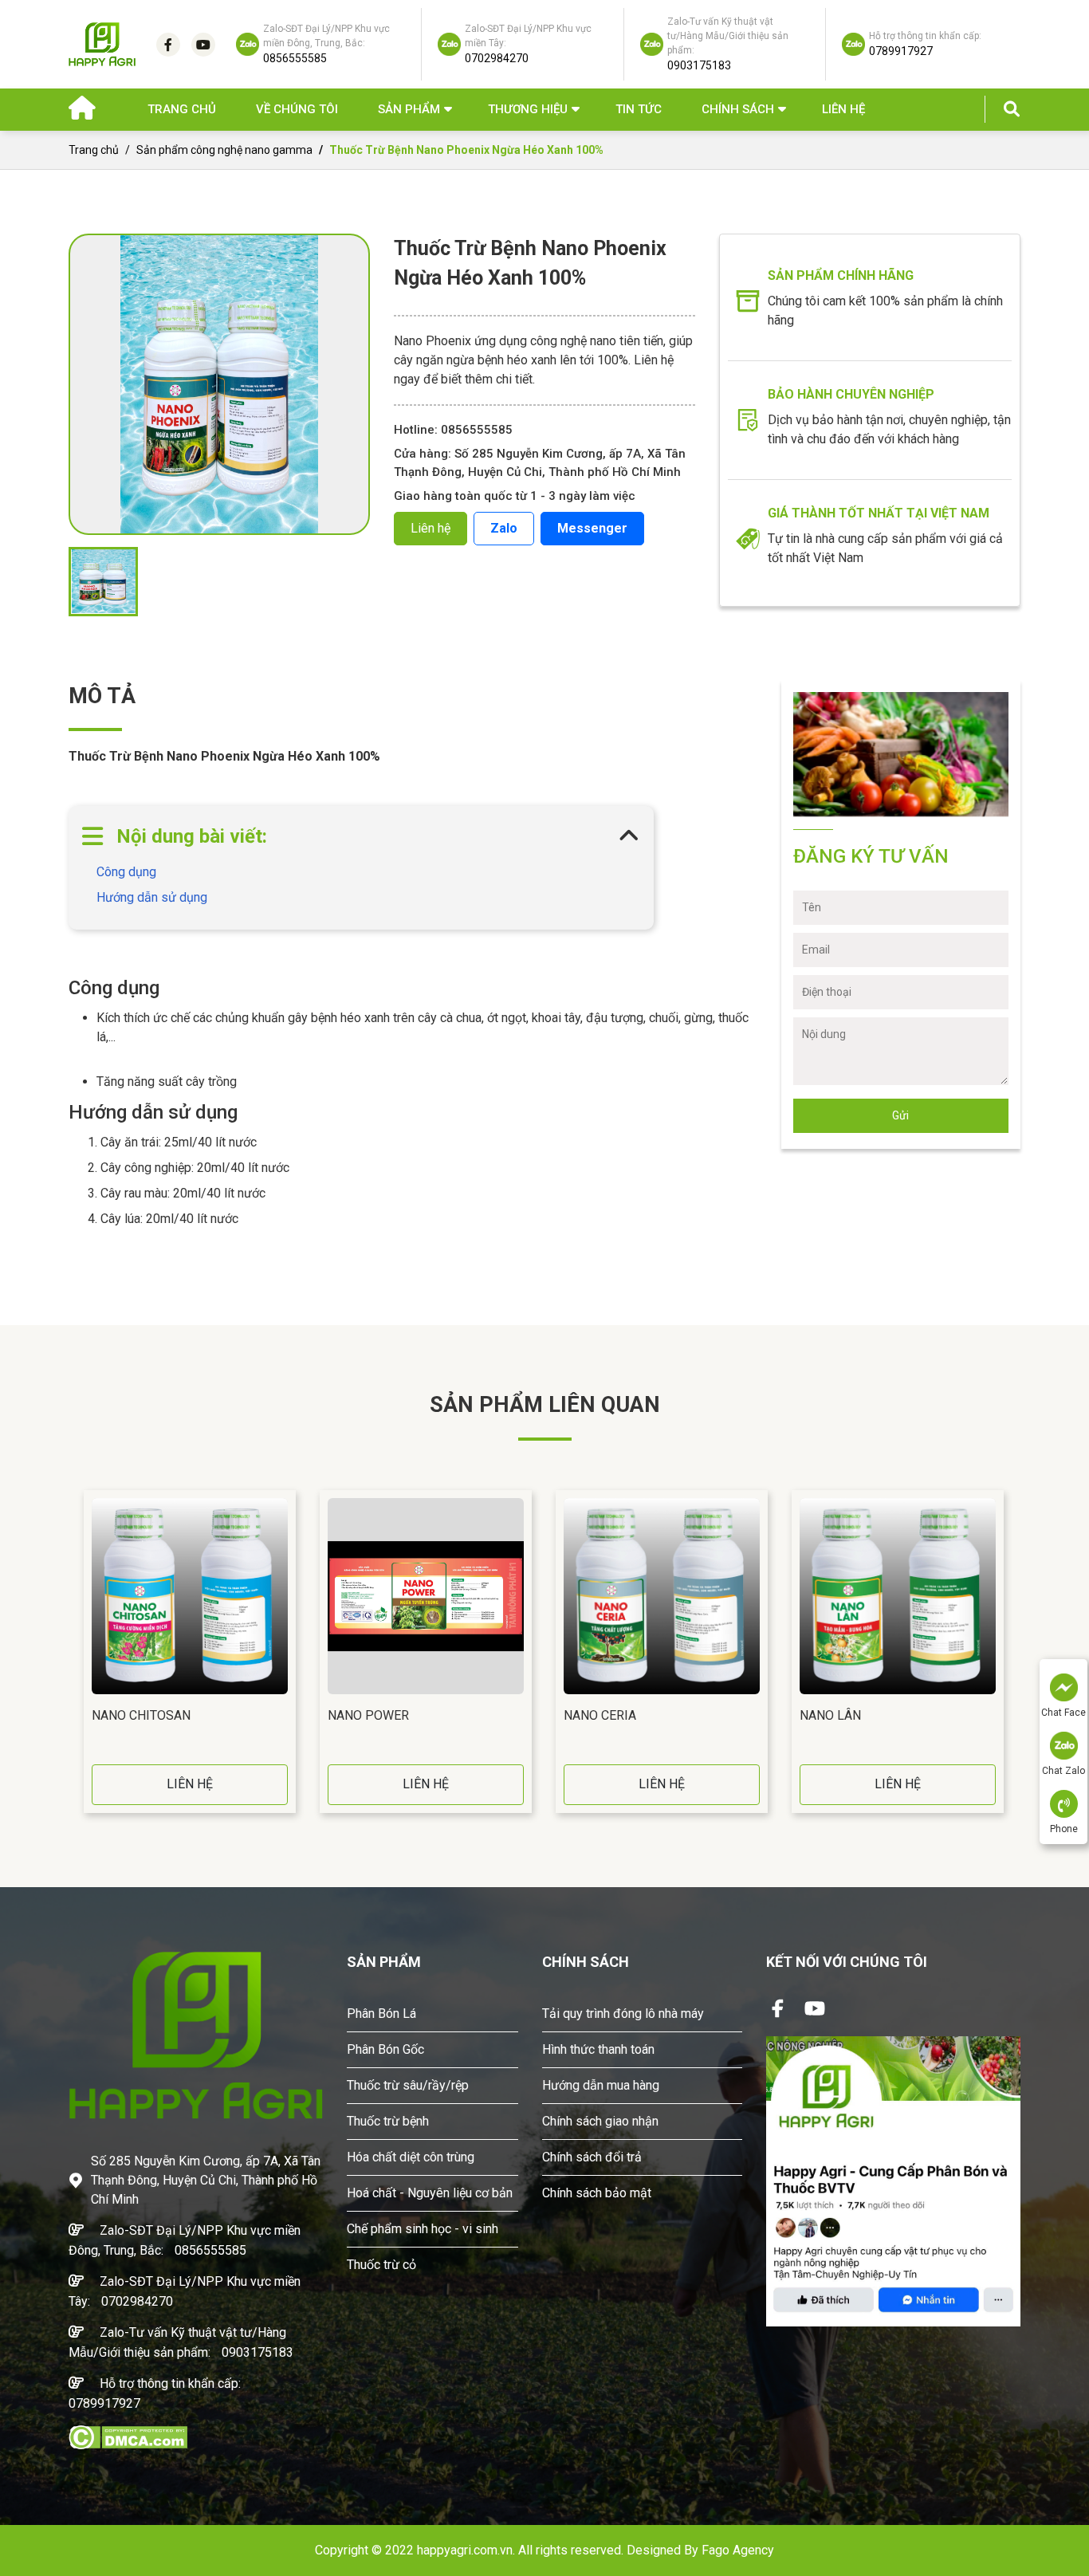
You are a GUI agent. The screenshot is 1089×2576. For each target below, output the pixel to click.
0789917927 (104, 2403)
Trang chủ (182, 109)
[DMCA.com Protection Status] (128, 2436)
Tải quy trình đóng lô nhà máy (623, 2014)
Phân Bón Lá (381, 2014)
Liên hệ (843, 109)
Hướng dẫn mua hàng (601, 2085)
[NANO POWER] (426, 1596)
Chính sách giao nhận (600, 2121)
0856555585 (210, 2250)
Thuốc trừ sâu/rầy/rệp (408, 2085)
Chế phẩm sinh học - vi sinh (423, 2229)
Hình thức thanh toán (598, 2049)
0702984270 (137, 2301)
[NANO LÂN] (898, 1596)
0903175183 (258, 2352)
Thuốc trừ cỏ (381, 2265)
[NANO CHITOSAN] (190, 1596)
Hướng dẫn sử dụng (152, 897)
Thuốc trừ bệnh (388, 2121)
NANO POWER (368, 1715)
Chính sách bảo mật (597, 2193)
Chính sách (738, 109)
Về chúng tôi (297, 109)
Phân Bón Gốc (385, 2049)
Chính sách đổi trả (592, 2157)
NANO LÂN (830, 1715)
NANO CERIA (600, 1715)
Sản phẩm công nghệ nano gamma (224, 150)
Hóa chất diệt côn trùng (411, 2157)
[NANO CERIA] (662, 1596)
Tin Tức (639, 109)
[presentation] (73, 1652)
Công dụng (126, 872)
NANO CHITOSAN (141, 1715)
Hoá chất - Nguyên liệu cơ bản (430, 2193)
